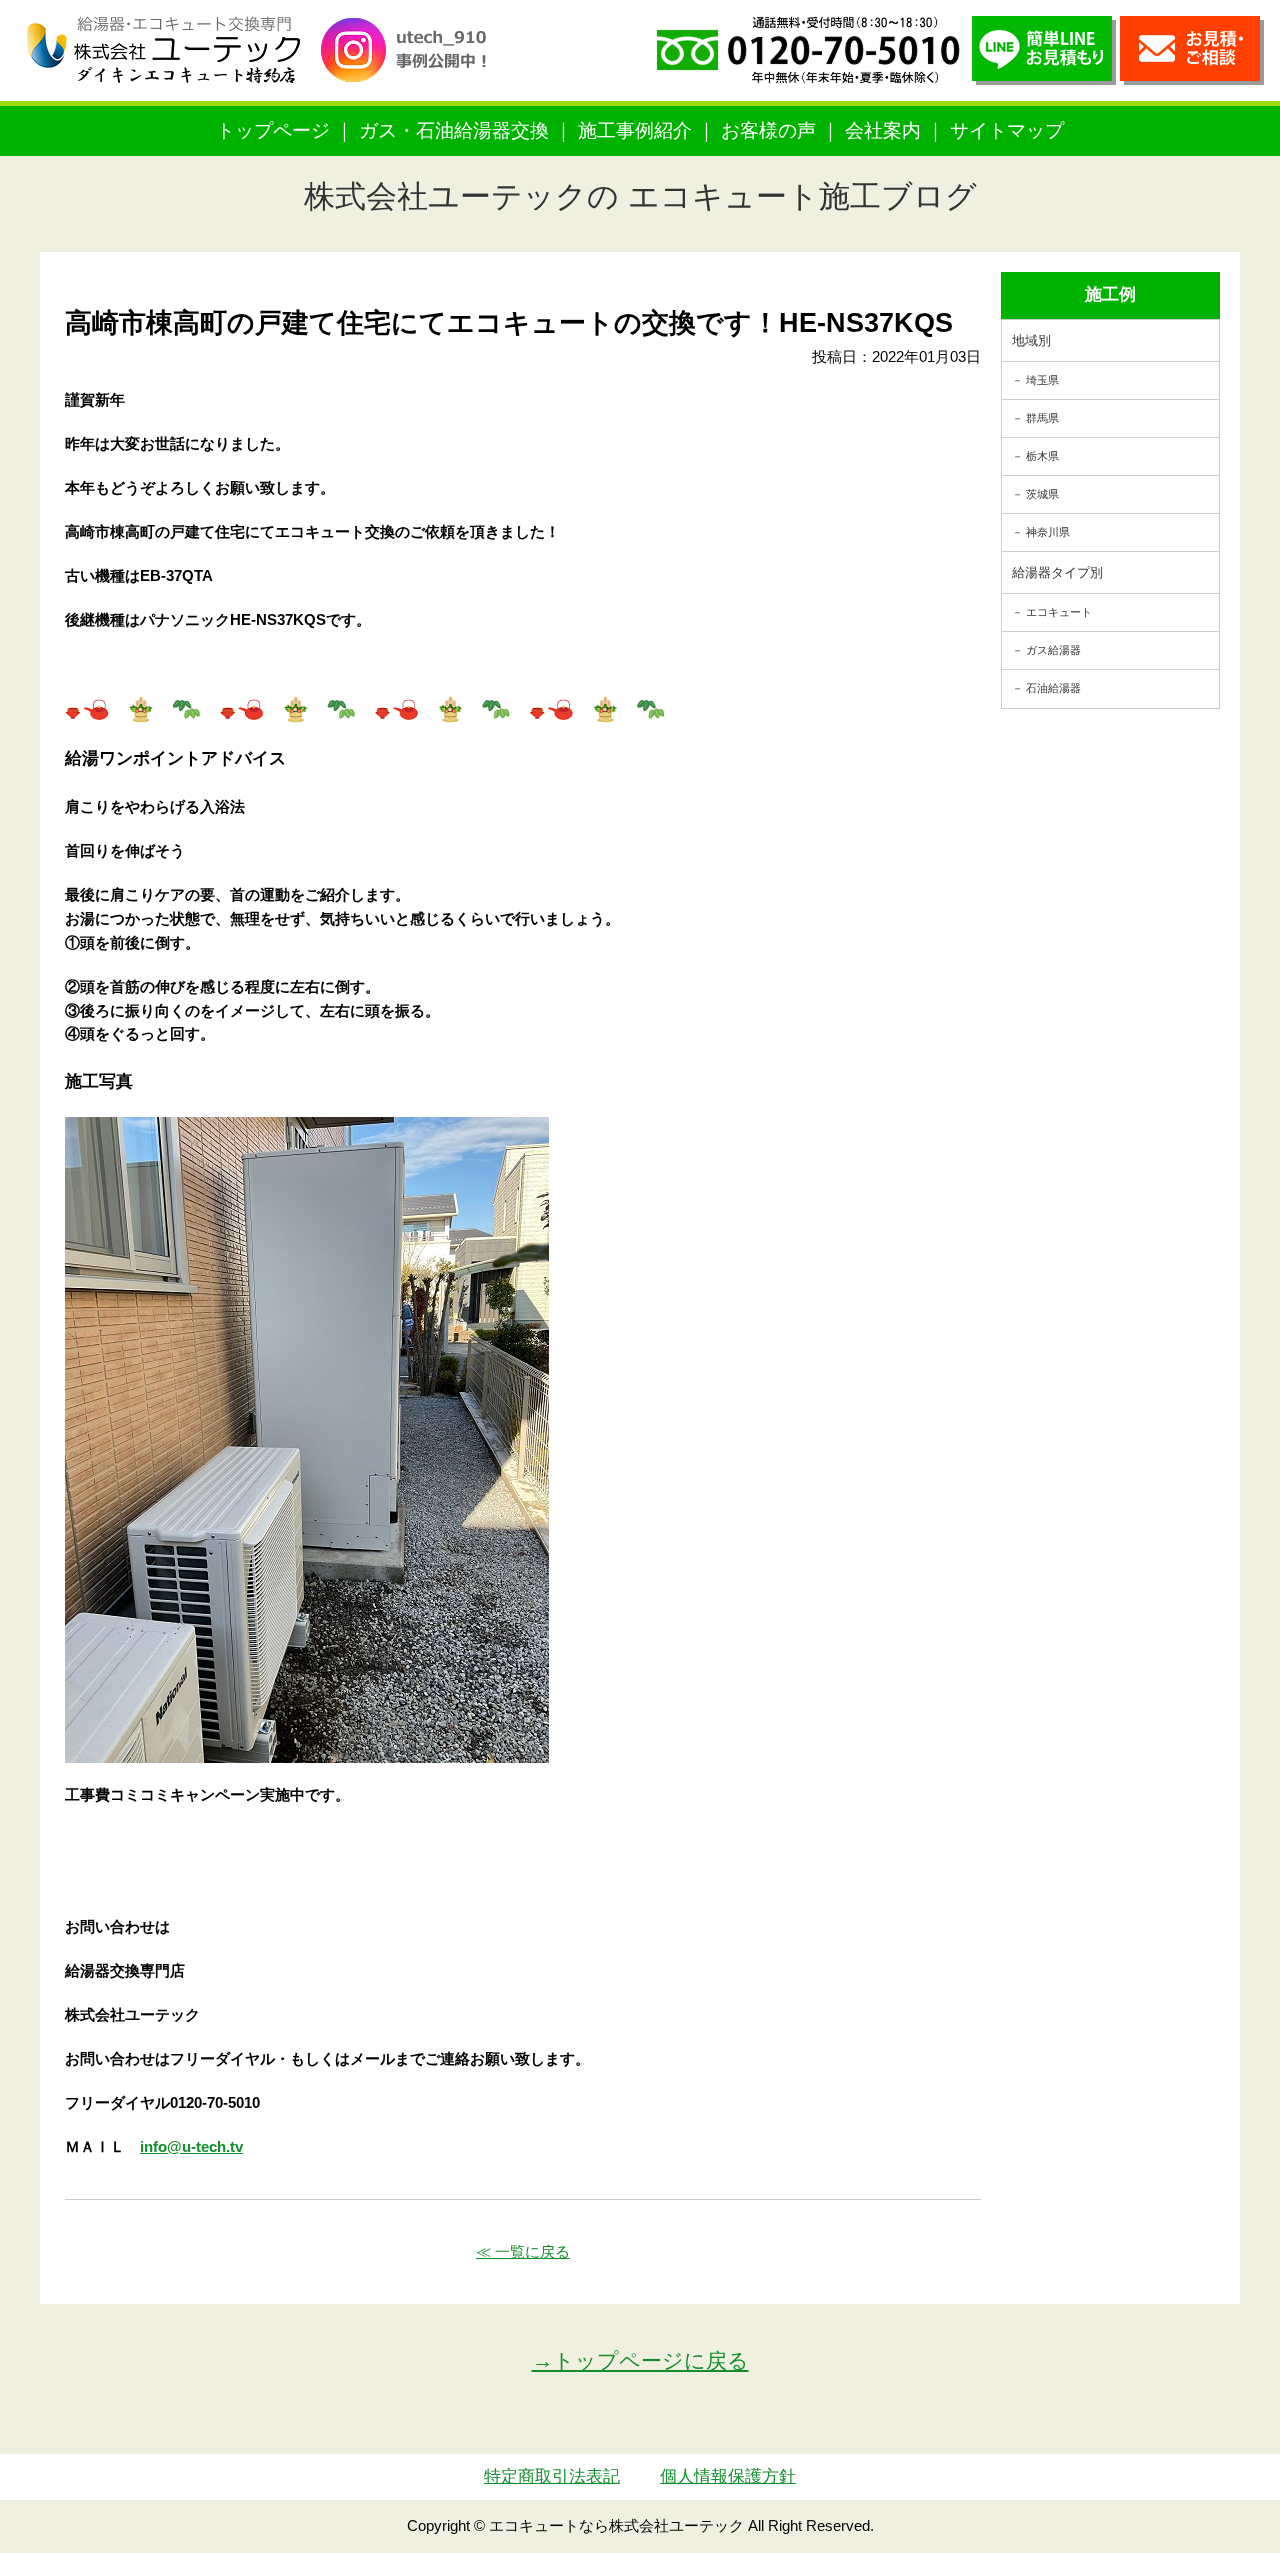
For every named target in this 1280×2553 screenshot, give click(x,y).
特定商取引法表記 (552, 2476)
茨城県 (1042, 494)
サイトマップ (1007, 130)
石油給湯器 (1053, 688)
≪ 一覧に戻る (523, 2251)
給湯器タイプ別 (1057, 572)
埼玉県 (1042, 380)
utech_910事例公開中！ (412, 64)
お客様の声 (768, 130)
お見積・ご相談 (1192, 50)
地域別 (1031, 340)
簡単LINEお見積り (1044, 50)
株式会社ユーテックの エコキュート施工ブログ (640, 196)
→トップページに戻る (640, 2360)
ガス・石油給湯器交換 (454, 130)
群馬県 (1042, 418)
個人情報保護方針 (728, 2476)
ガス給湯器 (1053, 650)
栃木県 (1042, 456)
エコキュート (1059, 612)
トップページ (273, 130)
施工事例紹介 (635, 130)
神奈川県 (1048, 532)
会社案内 (883, 130)
